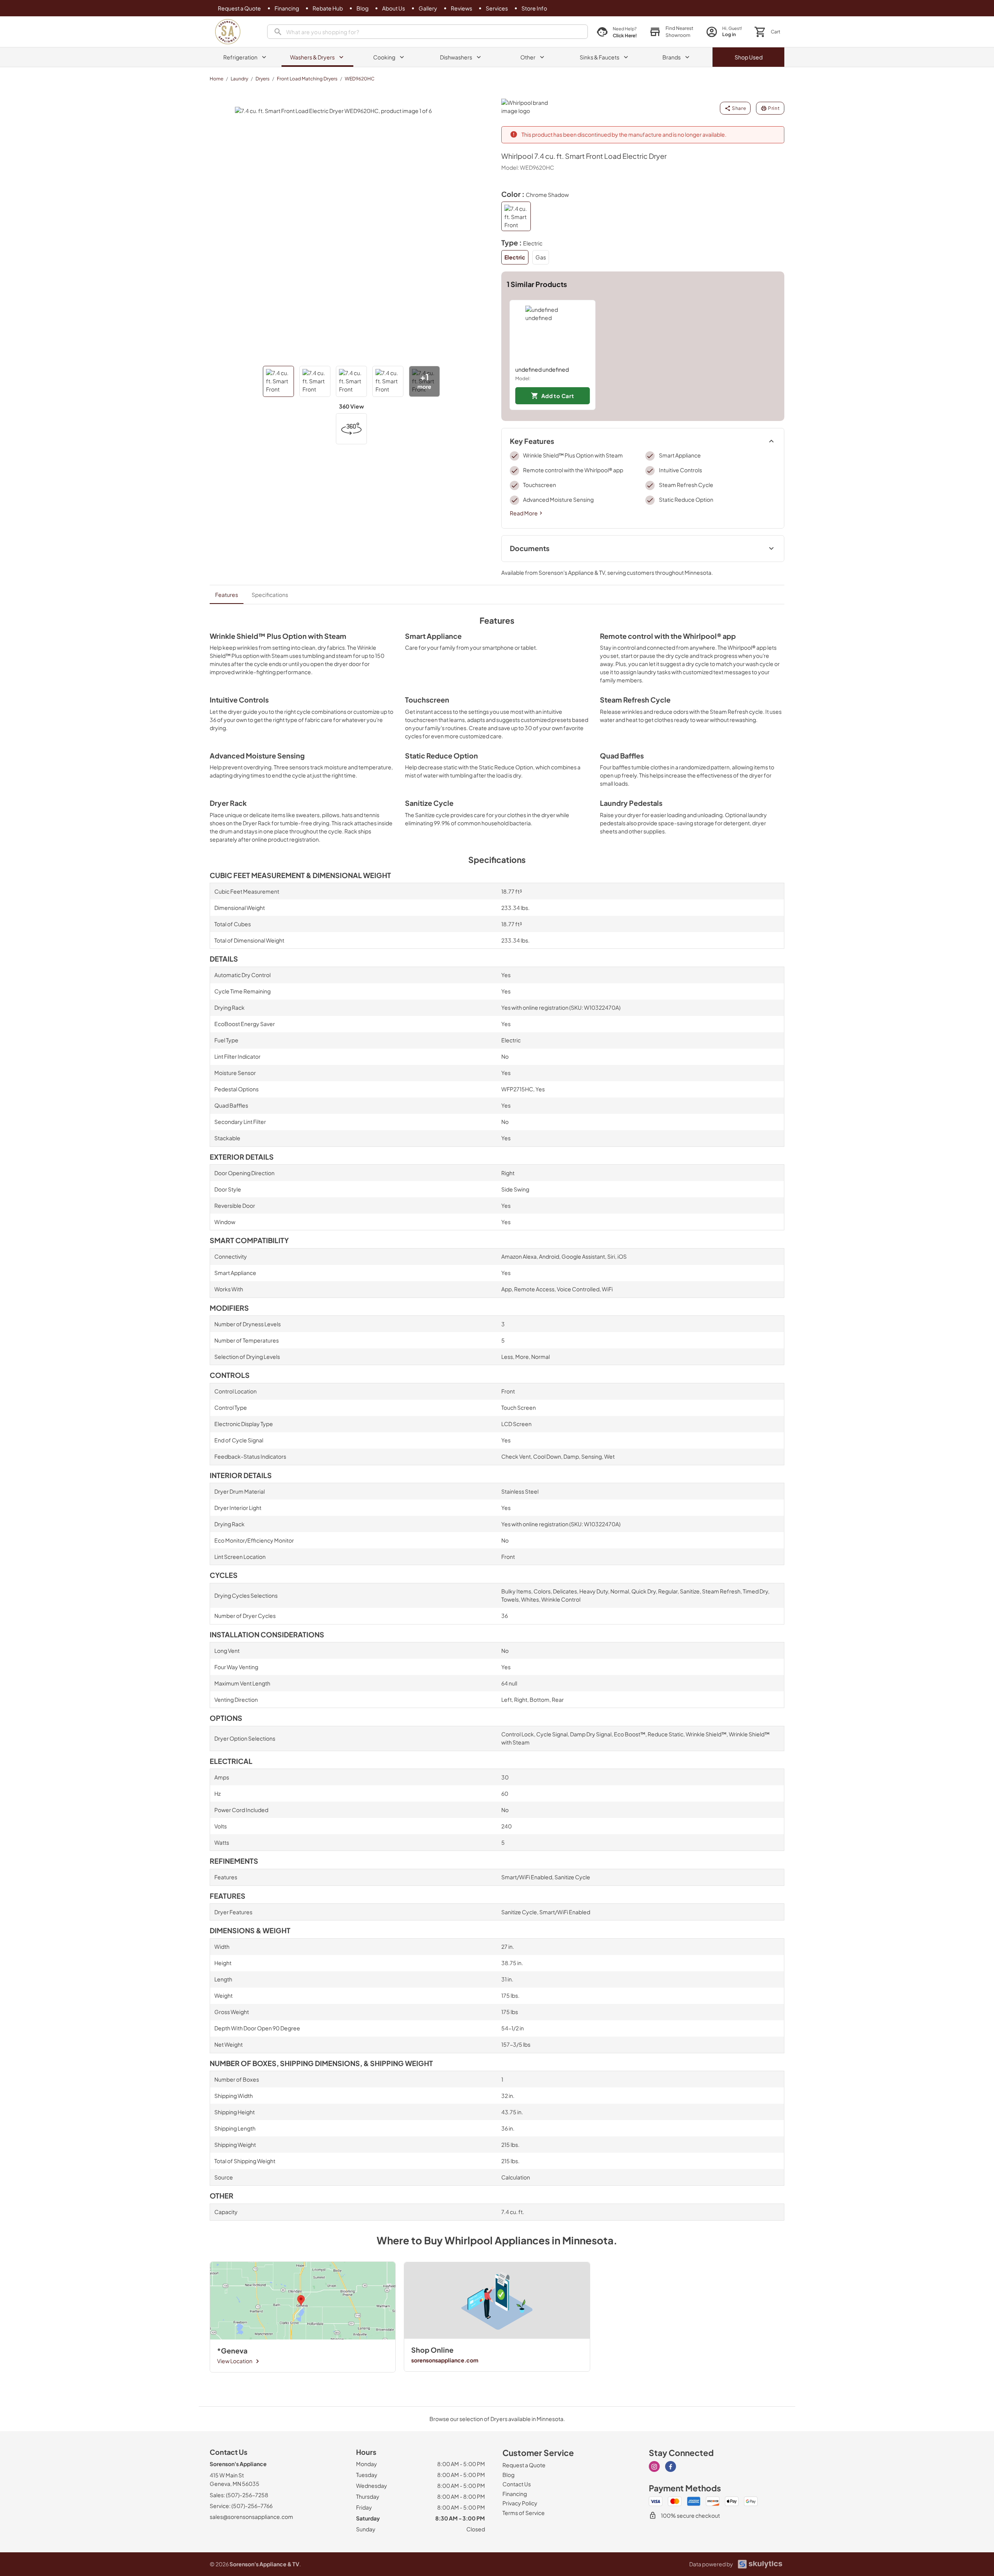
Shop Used (749, 57)
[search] (427, 32)
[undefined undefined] (553, 333)
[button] (671, 32)
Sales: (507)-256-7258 (239, 2495)
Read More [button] (524, 513)
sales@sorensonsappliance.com (251, 2517)
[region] (643, 355)
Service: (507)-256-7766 (241, 2506)
